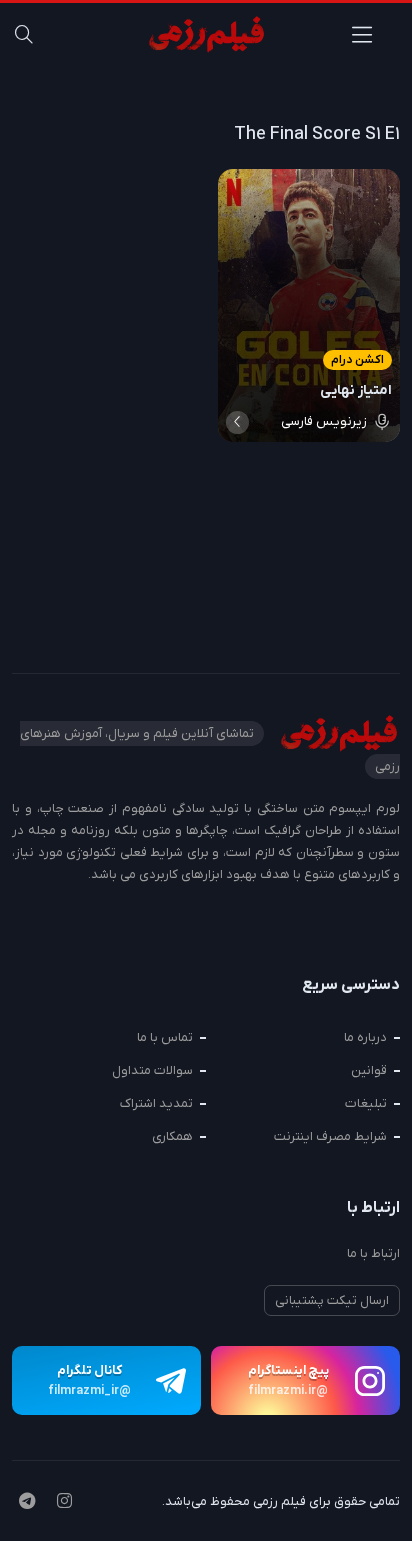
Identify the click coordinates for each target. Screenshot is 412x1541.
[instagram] (64, 1503)
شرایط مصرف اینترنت (330, 1136)
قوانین (369, 1070)
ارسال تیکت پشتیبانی (332, 1300)
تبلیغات (366, 1103)
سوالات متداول (152, 1070)
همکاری (172, 1136)
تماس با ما (165, 1037)
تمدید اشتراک (156, 1103)
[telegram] (27, 1503)
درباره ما (365, 1037)
